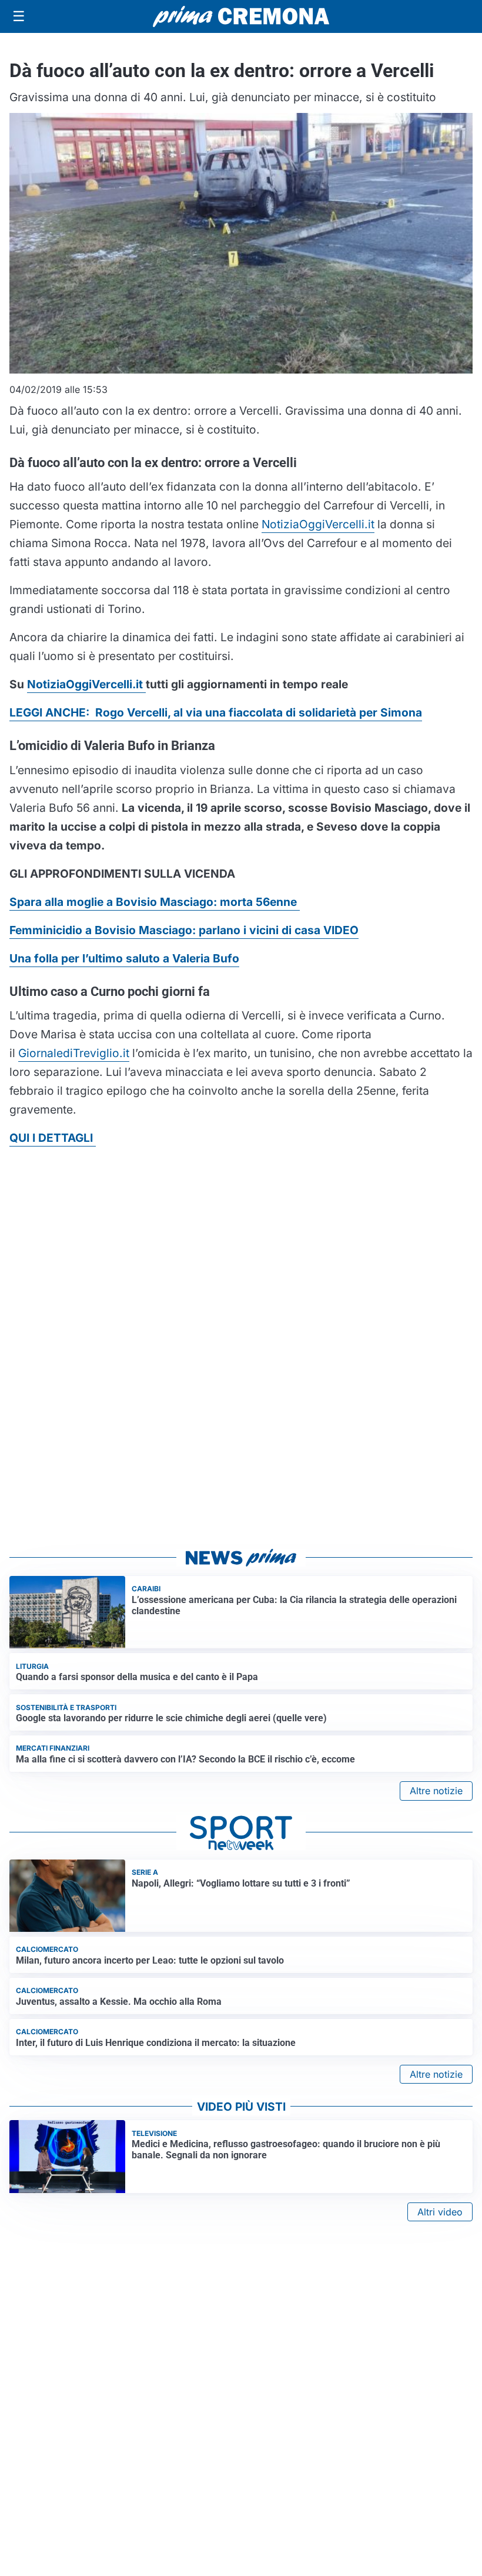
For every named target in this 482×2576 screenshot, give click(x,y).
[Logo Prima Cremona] (241, 16)
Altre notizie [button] (436, 1791)
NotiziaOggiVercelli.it (318, 524)
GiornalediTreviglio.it (74, 1053)
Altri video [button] (440, 2212)
